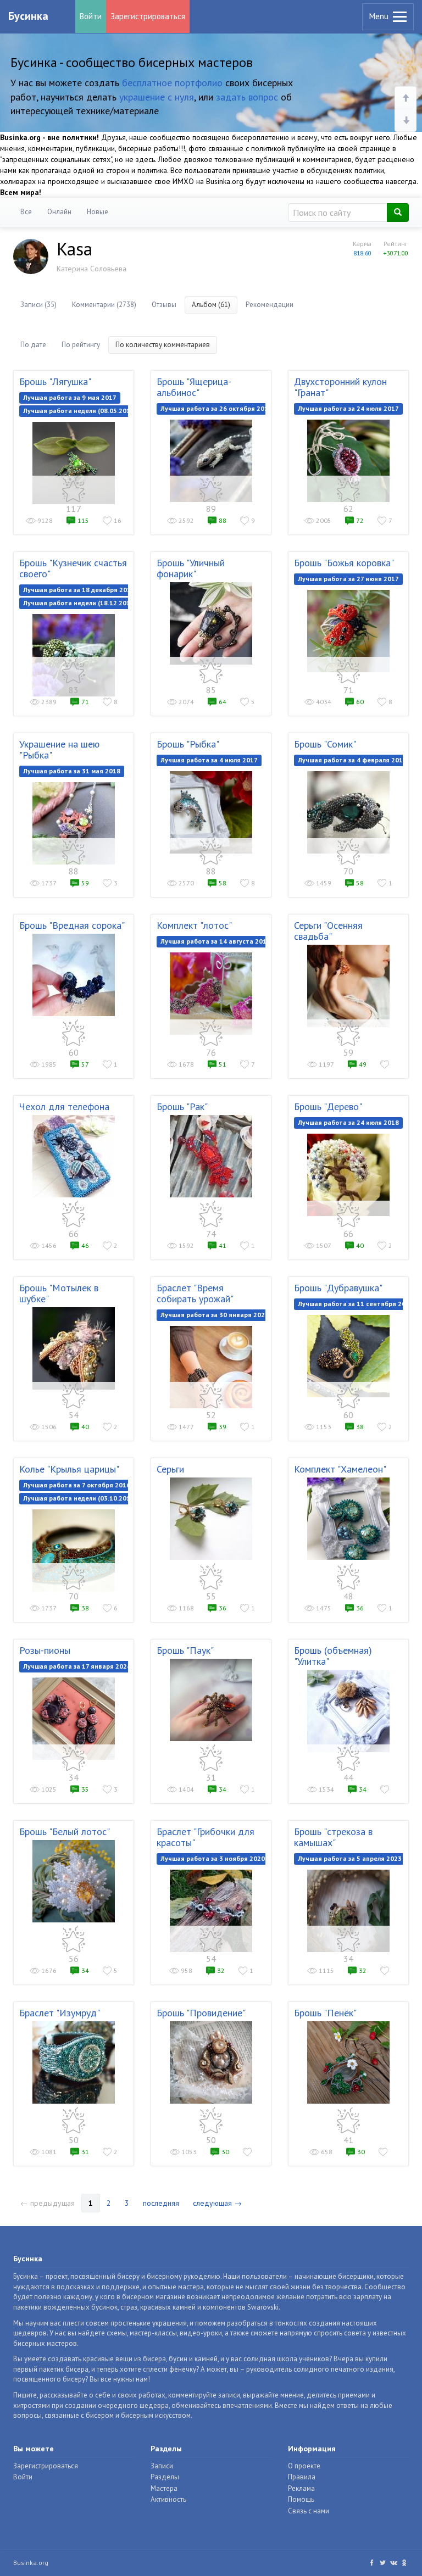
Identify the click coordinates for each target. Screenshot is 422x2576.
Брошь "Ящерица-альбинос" (194, 387)
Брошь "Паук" (185, 1650)
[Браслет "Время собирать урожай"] (211, 1367)
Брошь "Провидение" (201, 2013)
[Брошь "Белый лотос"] (74, 1881)
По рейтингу (81, 345)
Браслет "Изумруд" (60, 2013)
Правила (302, 2477)
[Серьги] (211, 1519)
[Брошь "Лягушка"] (74, 463)
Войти (91, 16)
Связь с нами (309, 2511)
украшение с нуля (157, 97)
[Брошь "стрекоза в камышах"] (348, 1911)
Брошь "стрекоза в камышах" (333, 1837)
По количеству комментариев (163, 345)
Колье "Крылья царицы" (69, 1469)
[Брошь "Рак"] (211, 1156)
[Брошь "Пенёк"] (348, 2062)
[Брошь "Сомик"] (348, 812)
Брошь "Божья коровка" (344, 563)
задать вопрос (247, 97)
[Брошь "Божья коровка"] (348, 631)
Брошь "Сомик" (325, 744)
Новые (98, 212)
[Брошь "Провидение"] (211, 2062)
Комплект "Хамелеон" (340, 1469)
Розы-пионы (45, 1650)
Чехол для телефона (64, 1106)
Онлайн (59, 212)
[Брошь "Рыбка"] (211, 812)
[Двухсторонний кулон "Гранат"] (348, 461)
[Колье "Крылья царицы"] (74, 1551)
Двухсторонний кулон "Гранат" (340, 387)
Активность (168, 2499)
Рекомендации (270, 305)
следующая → (217, 2203)
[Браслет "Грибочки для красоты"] (211, 1911)
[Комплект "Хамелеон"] (348, 1519)
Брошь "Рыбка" (188, 744)
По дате (33, 345)
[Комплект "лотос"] (211, 994)
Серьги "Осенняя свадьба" (328, 931)
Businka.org (31, 2563)
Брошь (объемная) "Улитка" (333, 1656)
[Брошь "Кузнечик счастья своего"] (74, 655)
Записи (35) (38, 305)
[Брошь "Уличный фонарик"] (211, 623)
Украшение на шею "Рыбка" (59, 749)
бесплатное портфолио (172, 83)
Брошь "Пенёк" (325, 2013)
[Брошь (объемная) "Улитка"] (348, 1711)
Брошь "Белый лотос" (65, 1831)
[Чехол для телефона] (74, 1156)
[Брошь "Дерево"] (348, 1175)
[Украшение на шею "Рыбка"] (74, 823)
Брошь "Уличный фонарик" (191, 568)
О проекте (304, 2466)
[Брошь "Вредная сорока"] (74, 975)
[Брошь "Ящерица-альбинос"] (211, 461)
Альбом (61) (211, 305)
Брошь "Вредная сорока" (72, 925)
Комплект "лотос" (194, 925)
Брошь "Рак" (182, 1106)
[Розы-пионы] (74, 1719)
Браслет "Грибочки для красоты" (206, 1837)
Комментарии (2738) (104, 305)
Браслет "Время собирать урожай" (195, 1293)
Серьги (170, 1469)
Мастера (164, 2488)
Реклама (301, 2488)
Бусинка (28, 16)
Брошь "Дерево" (328, 1106)
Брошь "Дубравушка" (338, 1288)
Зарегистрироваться (148, 16)
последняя (161, 2203)
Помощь (301, 2499)
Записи (162, 2466)
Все (26, 212)
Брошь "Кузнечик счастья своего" (73, 568)
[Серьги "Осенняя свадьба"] (348, 986)
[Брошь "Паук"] (211, 1700)
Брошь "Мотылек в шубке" (59, 1293)
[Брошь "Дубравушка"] (348, 1356)
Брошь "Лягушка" (55, 381)
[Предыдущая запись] (406, 98)
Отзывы (164, 305)
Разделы (165, 2477)
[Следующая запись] (406, 120)
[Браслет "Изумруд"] (74, 2062)
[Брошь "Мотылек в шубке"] (74, 1348)
